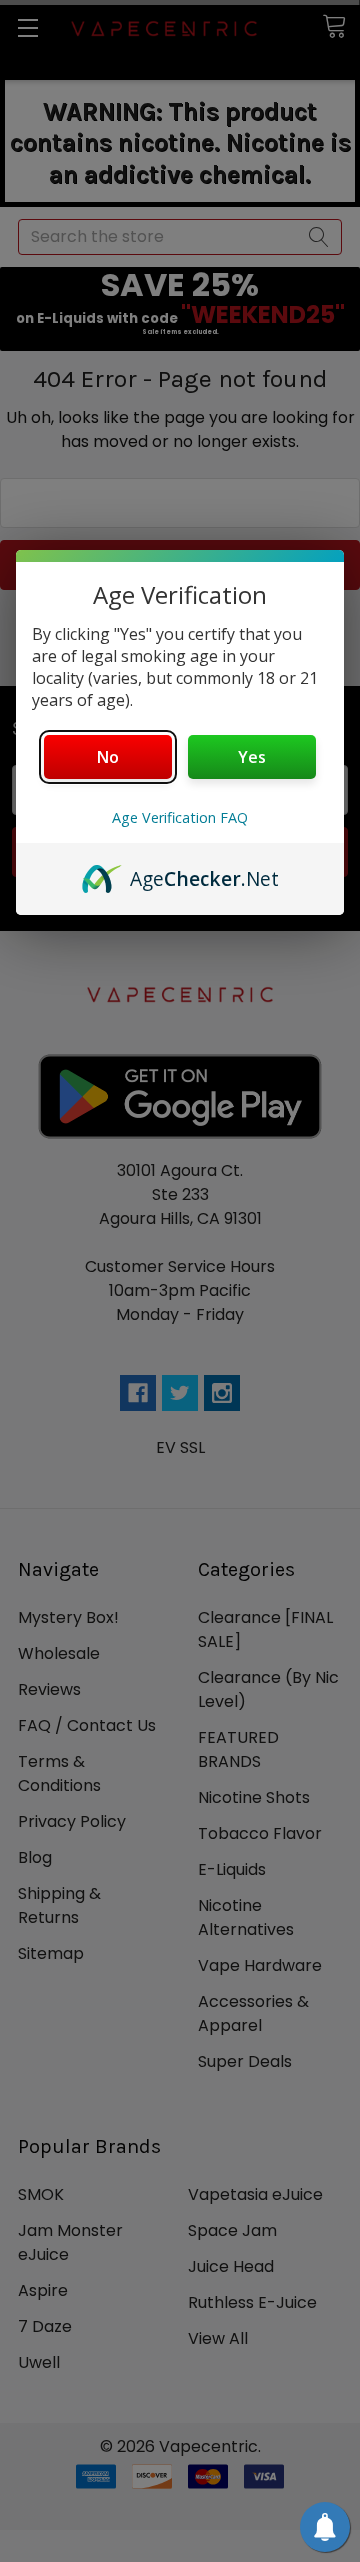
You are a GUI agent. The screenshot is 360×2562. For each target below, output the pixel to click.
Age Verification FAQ (180, 817)
